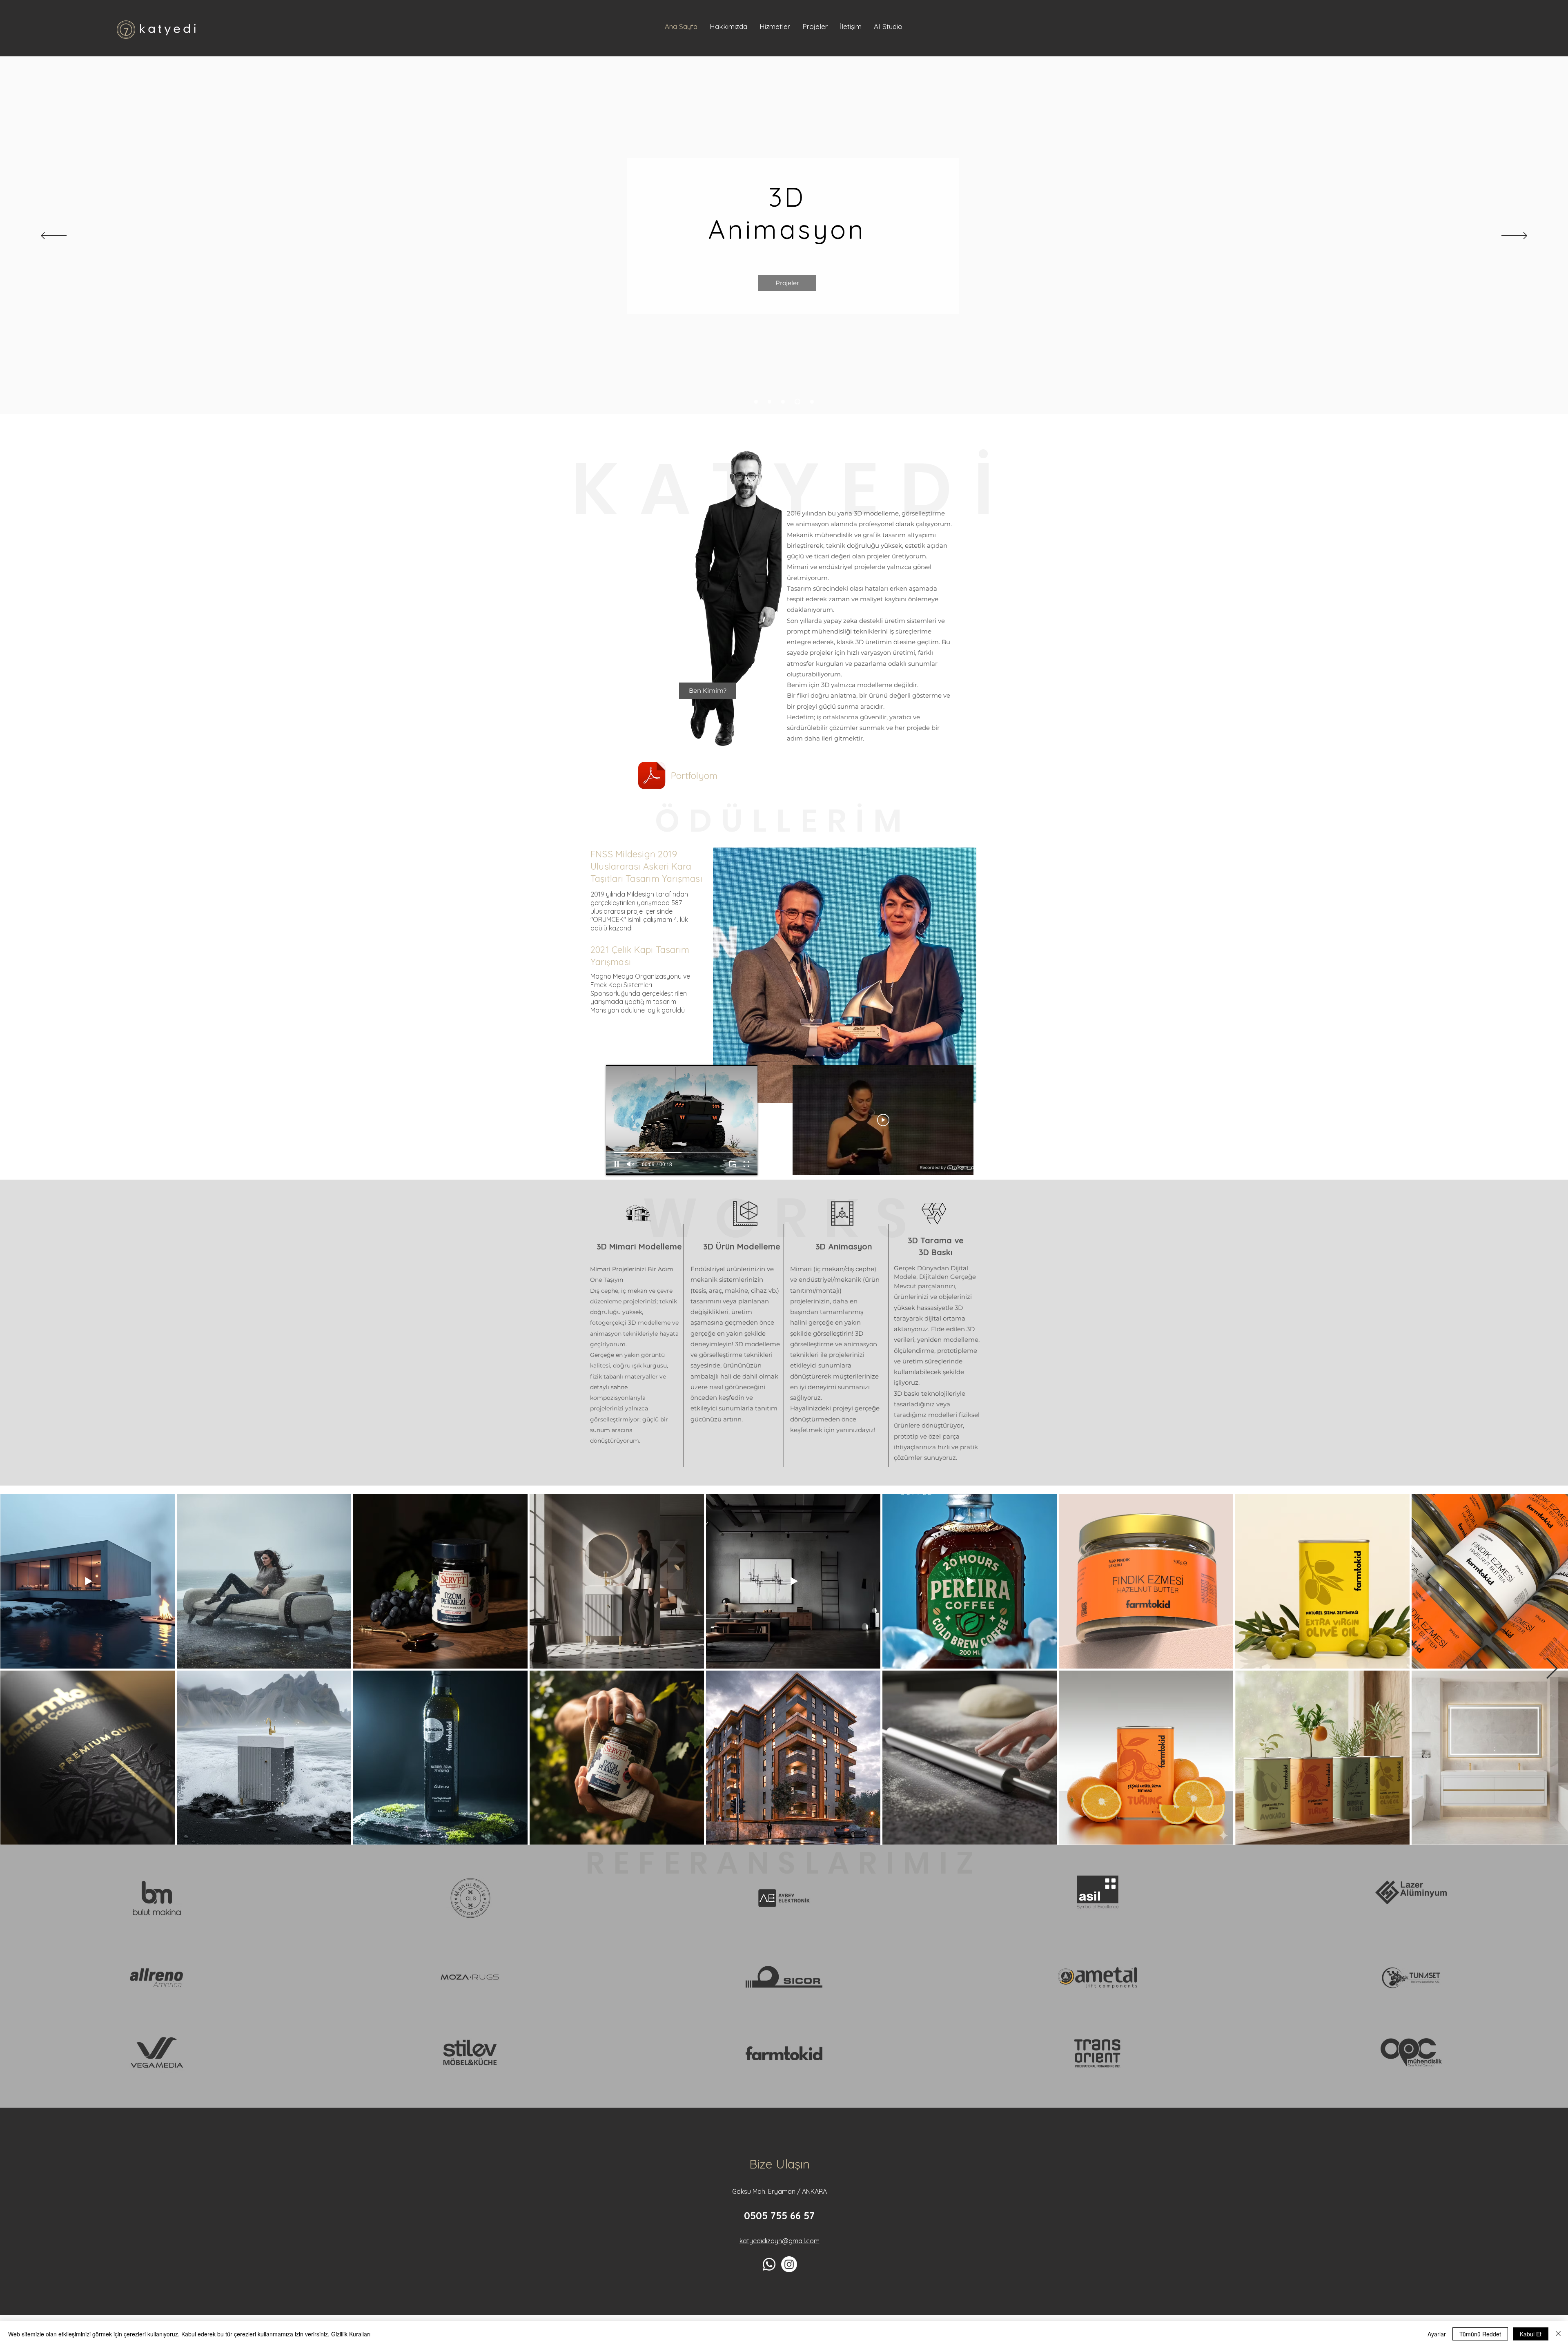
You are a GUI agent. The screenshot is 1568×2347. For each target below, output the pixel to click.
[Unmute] (630, 1164)
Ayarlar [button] (1437, 2334)
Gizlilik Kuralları (351, 2334)
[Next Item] (1552, 1669)
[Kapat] (1558, 2334)
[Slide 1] (770, 402)
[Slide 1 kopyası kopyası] (798, 402)
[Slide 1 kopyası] (784, 402)
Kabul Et (1531, 2334)
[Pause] (617, 1164)
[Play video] (883, 1120)
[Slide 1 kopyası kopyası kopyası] (812, 402)
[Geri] (54, 236)
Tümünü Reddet (1480, 2334)
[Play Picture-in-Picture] (733, 1164)
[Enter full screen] (746, 1164)
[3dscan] (756, 402)
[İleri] (1514, 236)
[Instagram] (789, 2264)
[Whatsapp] (769, 2264)
